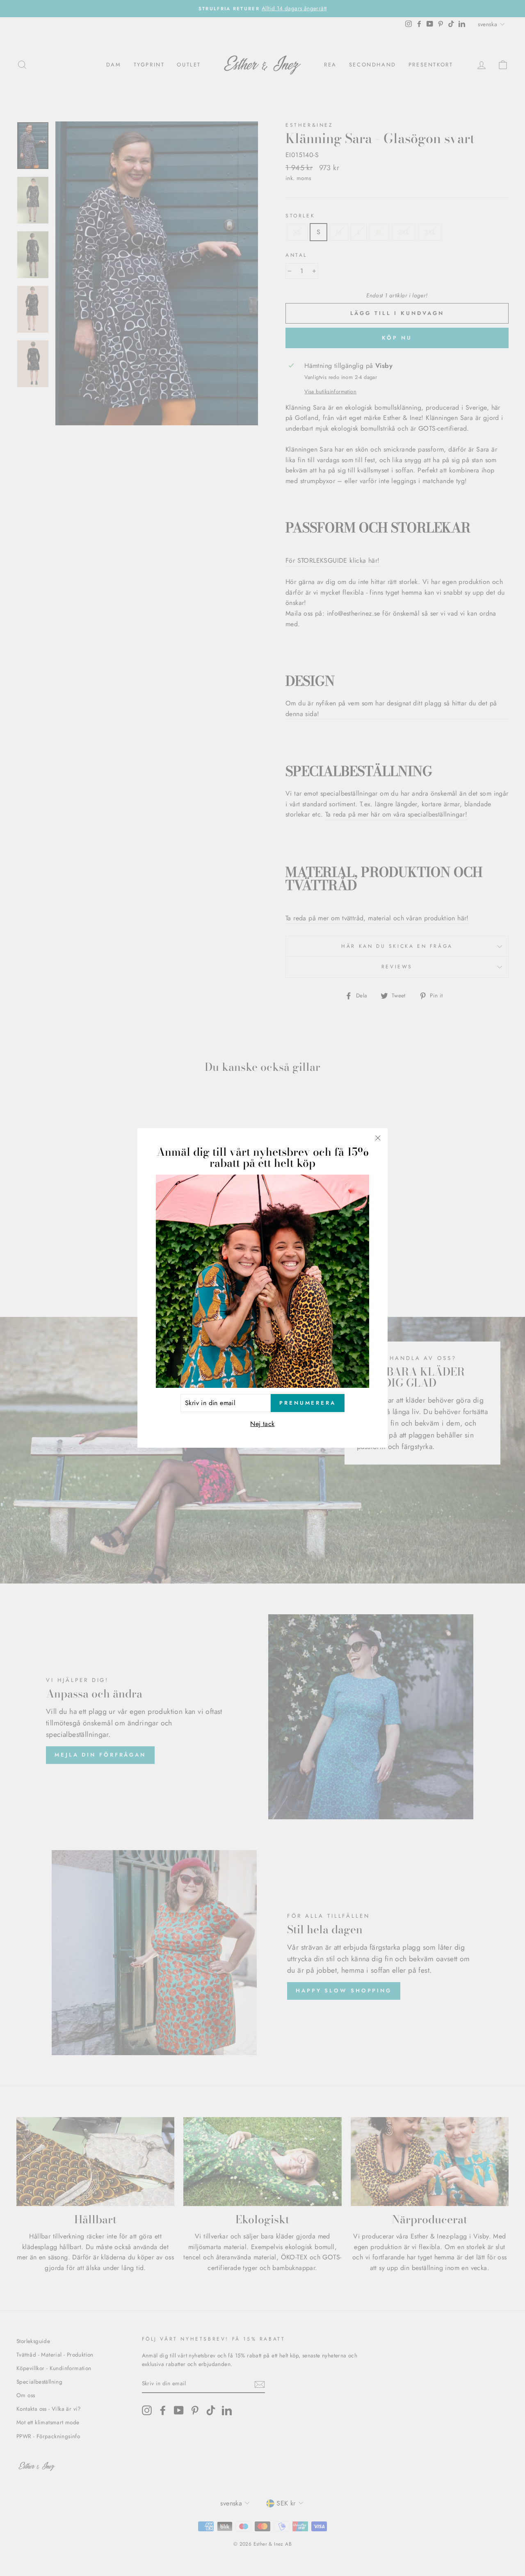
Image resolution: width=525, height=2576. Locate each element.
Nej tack (262, 1424)
